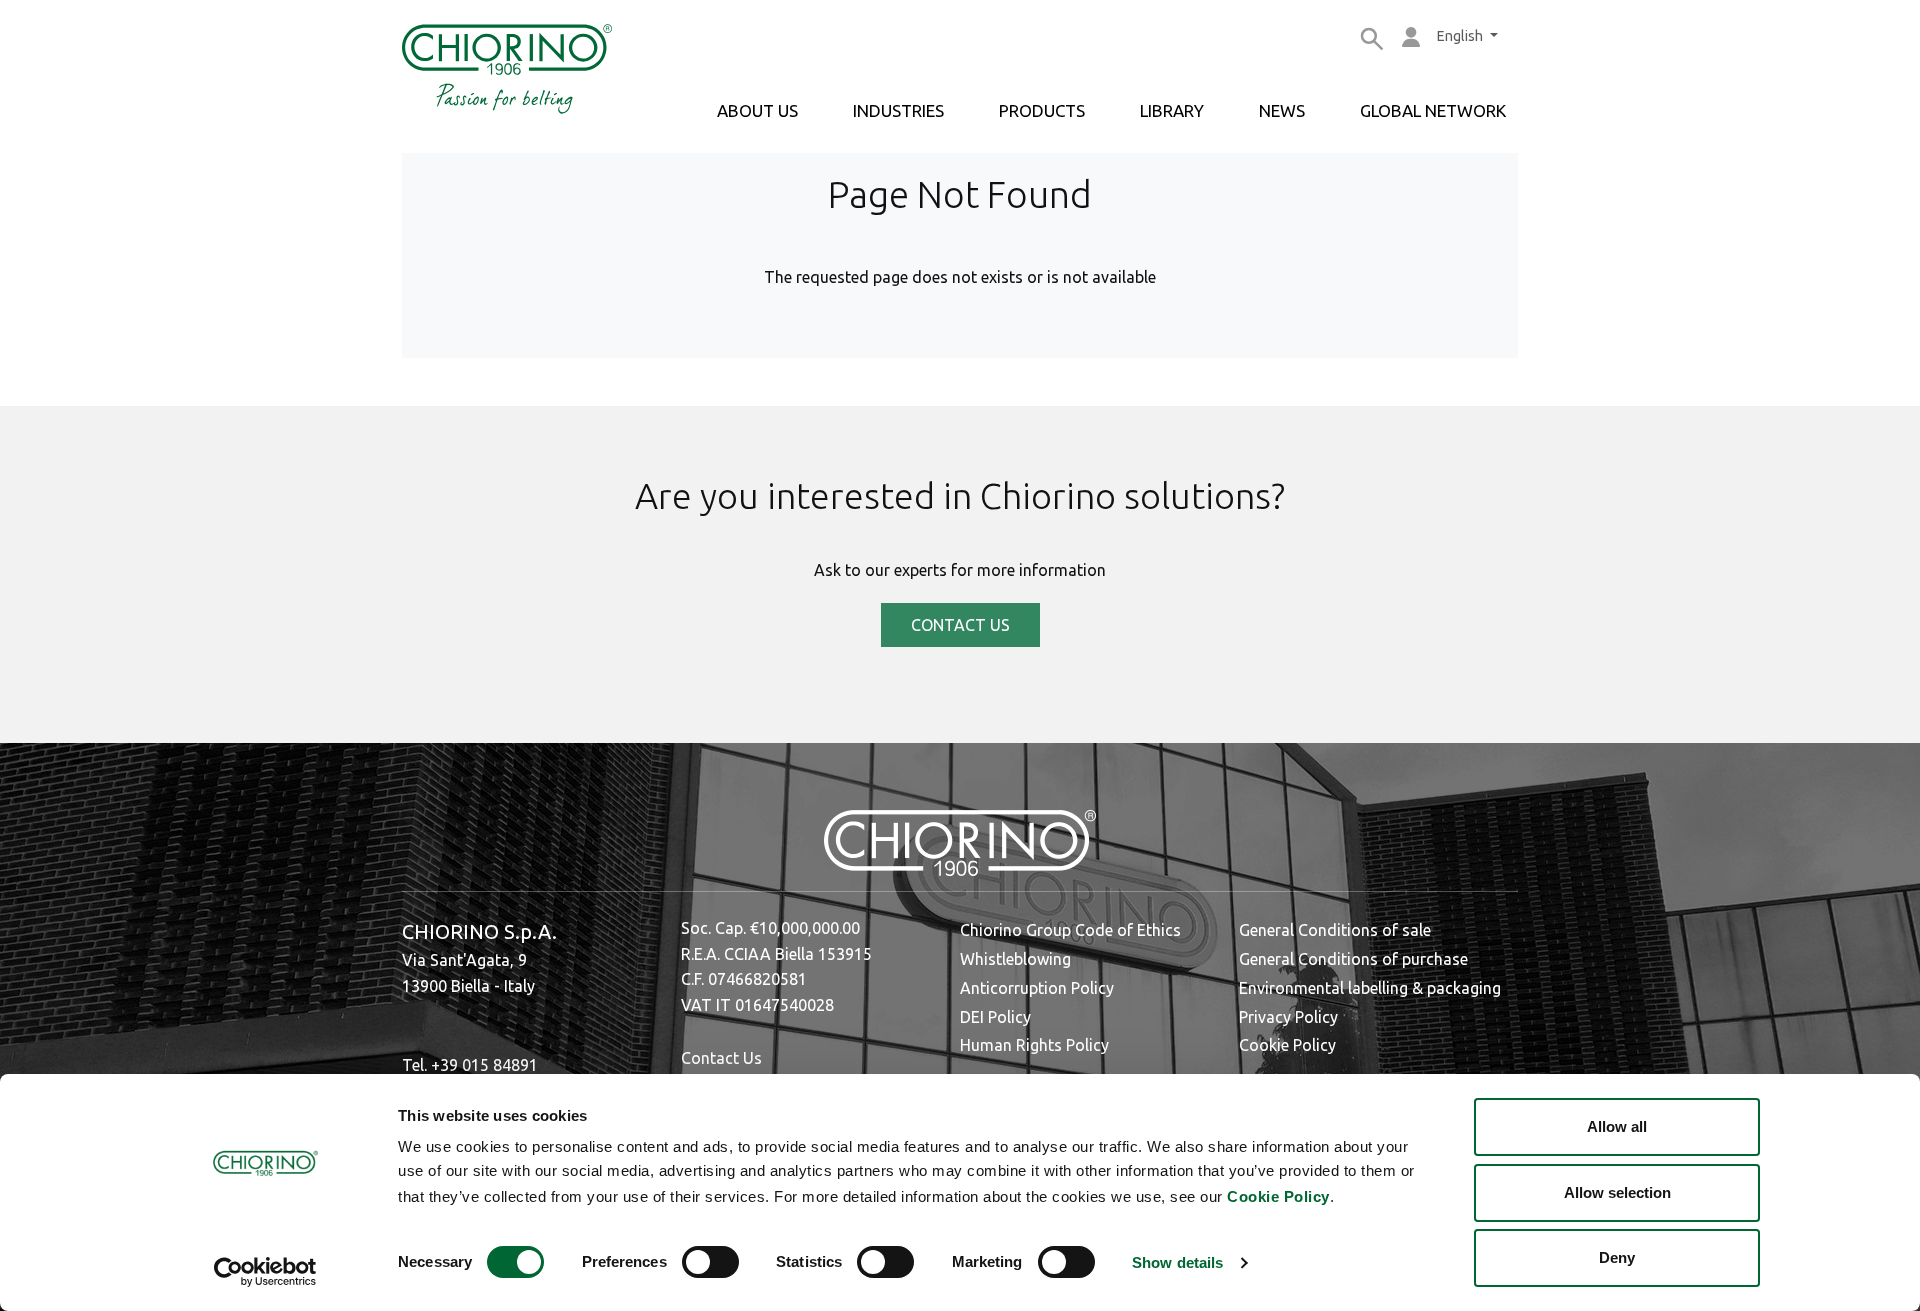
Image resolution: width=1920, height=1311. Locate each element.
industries (898, 110)
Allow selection (1617, 1192)
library (1172, 110)
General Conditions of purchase (1353, 959)
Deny (1617, 1257)
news (1282, 110)
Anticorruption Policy (1037, 988)
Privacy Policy (1288, 1017)
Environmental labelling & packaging (1370, 988)
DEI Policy (995, 1017)
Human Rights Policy (1034, 1045)
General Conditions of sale (1335, 930)
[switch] (710, 1262)
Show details (1177, 1262)
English (1461, 36)
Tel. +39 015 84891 (470, 1065)
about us (757, 110)
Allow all (1617, 1126)
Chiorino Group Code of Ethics (1070, 930)
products (1042, 110)
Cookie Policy (1278, 1196)
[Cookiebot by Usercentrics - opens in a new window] (265, 1272)
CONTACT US (960, 625)
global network (1433, 110)
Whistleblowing (1015, 959)
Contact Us (721, 1058)
